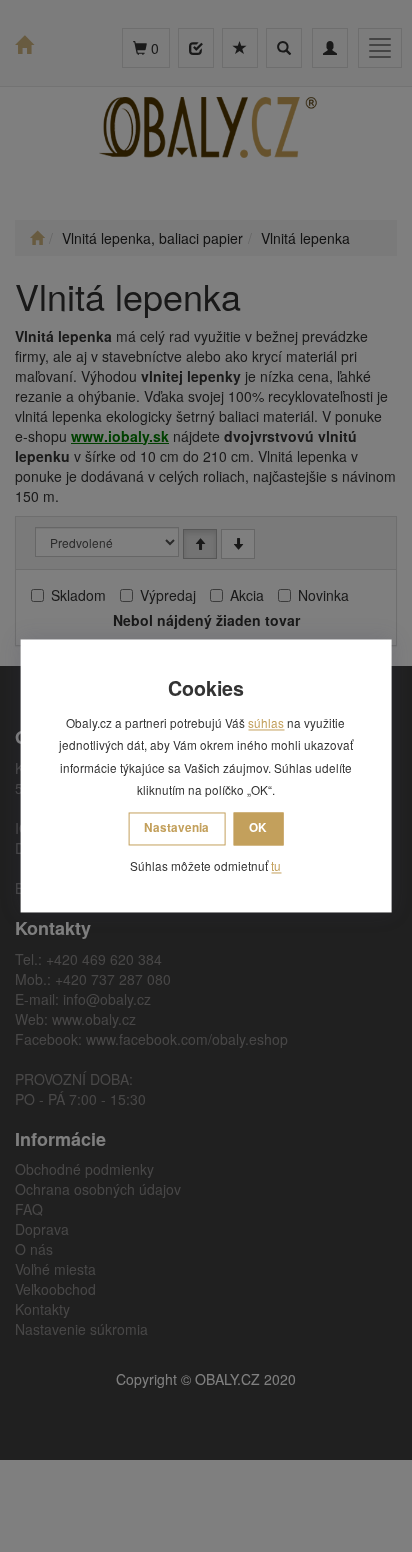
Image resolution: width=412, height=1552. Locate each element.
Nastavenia (176, 827)
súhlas (266, 723)
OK (258, 827)
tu (276, 865)
